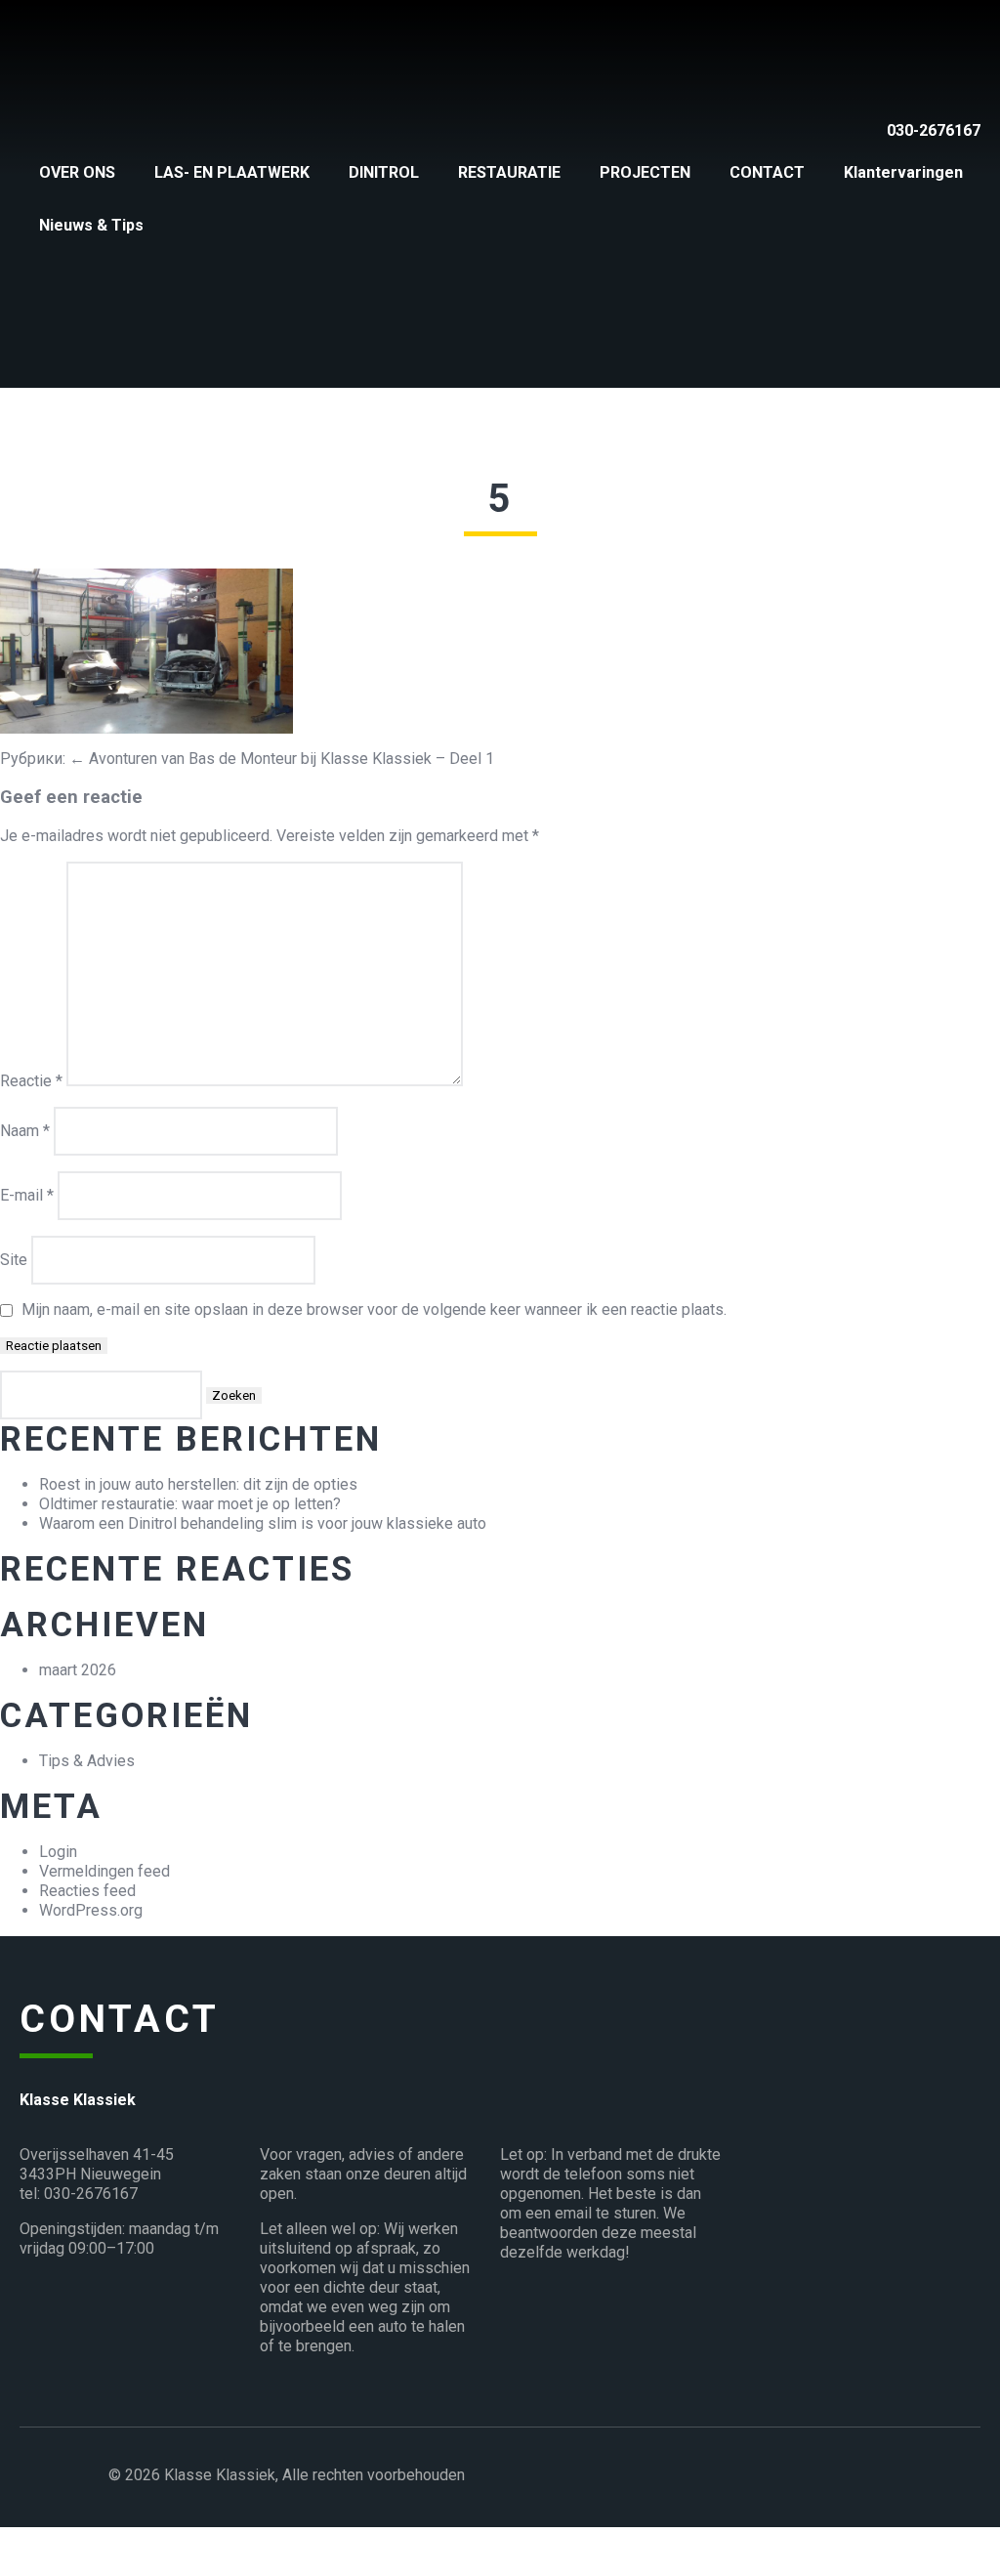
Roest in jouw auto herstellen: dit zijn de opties (198, 1484)
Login (58, 1852)
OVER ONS (77, 172)
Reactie (31, 1081)
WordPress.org (91, 1910)
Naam (25, 1131)
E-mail (27, 1195)
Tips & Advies (87, 1761)
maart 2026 (78, 1670)
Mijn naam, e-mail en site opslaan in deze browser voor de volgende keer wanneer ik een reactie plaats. (374, 1309)
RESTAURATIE (509, 172)
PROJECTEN (645, 172)
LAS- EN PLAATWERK (232, 172)
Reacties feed (87, 1891)
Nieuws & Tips (91, 225)
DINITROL (384, 172)
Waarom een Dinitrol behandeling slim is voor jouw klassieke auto (263, 1523)
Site (14, 1260)
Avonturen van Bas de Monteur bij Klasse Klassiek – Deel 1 (282, 759)
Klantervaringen (903, 172)
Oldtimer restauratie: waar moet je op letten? (190, 1504)
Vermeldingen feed (104, 1871)
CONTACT (767, 172)
